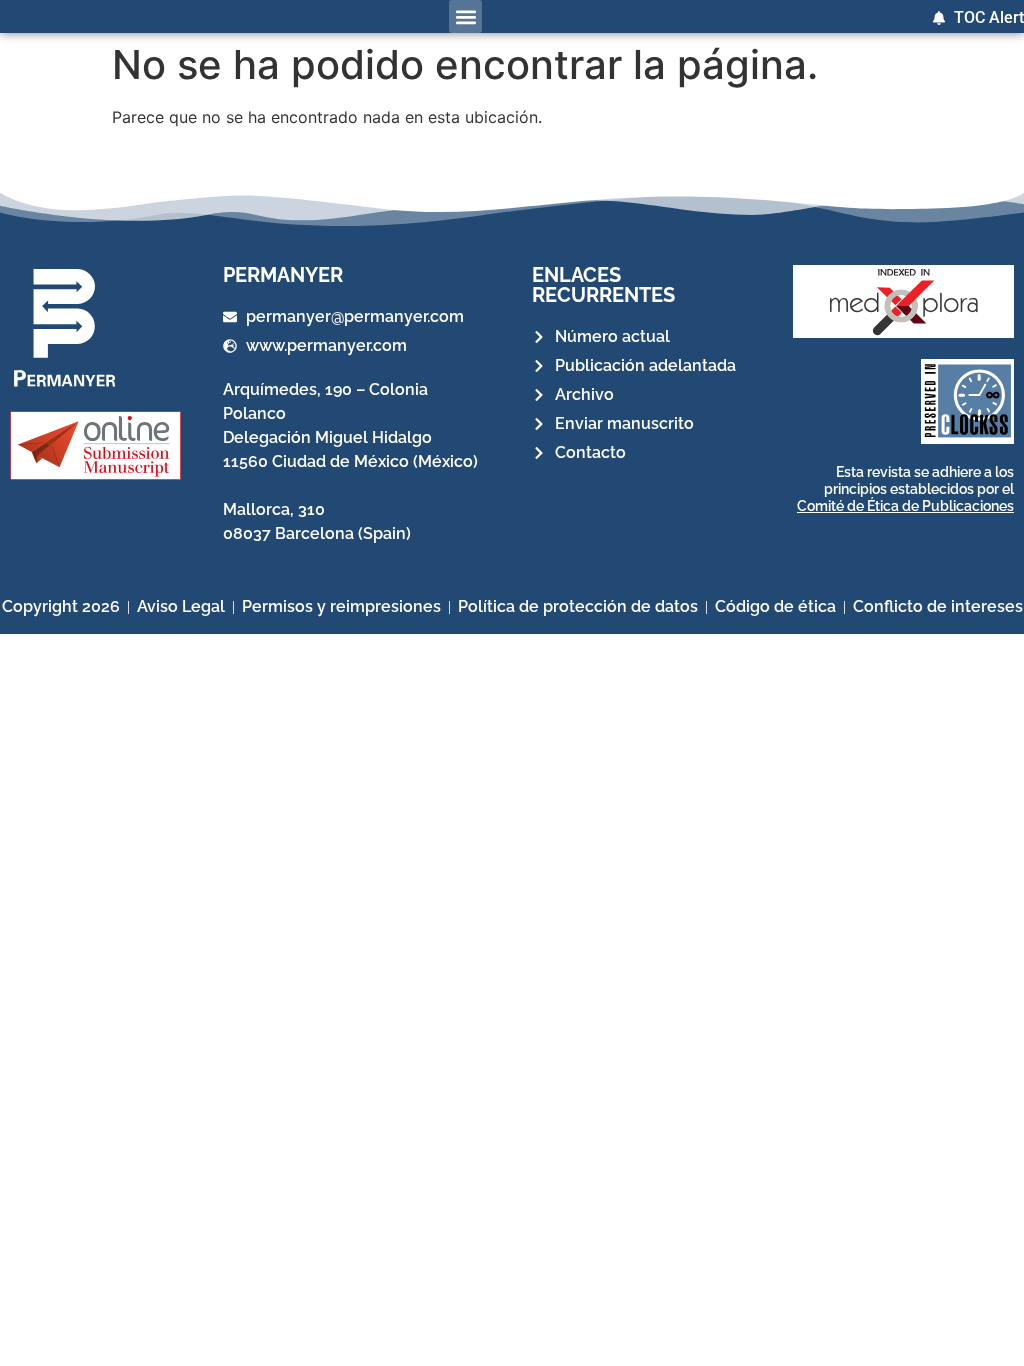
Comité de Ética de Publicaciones (905, 506)
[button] (465, 16)
